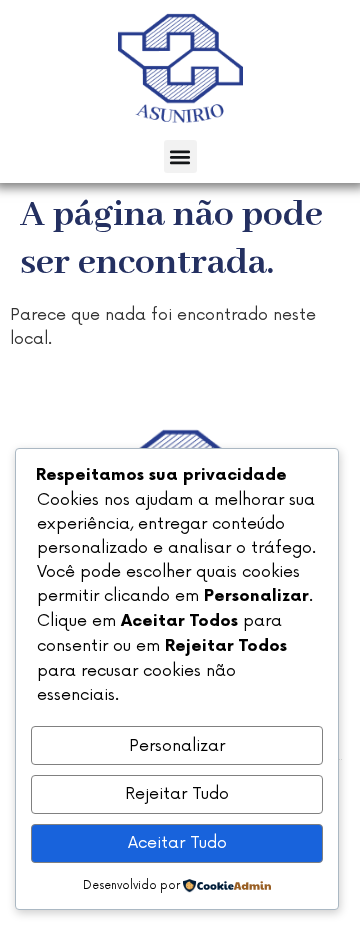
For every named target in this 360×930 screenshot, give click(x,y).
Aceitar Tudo (177, 843)
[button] (180, 156)
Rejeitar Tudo (177, 794)
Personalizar (177, 746)
